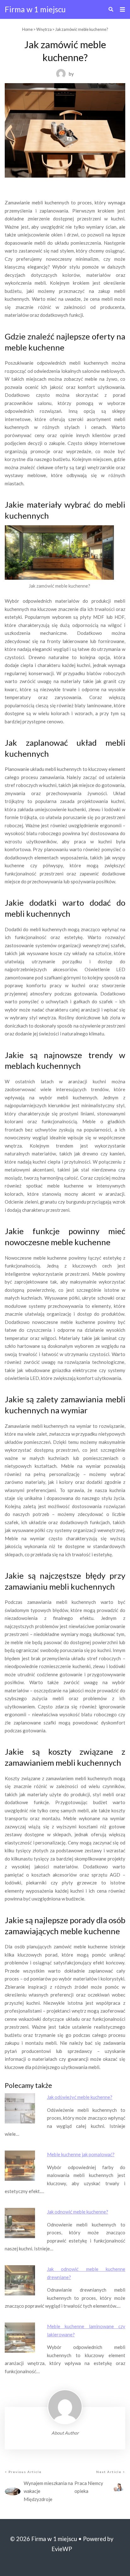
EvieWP (62, 2549)
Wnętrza (44, 29)
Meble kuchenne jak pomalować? (81, 2154)
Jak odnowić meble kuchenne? (78, 2212)
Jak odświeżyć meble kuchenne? (80, 2097)
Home (27, 29)
